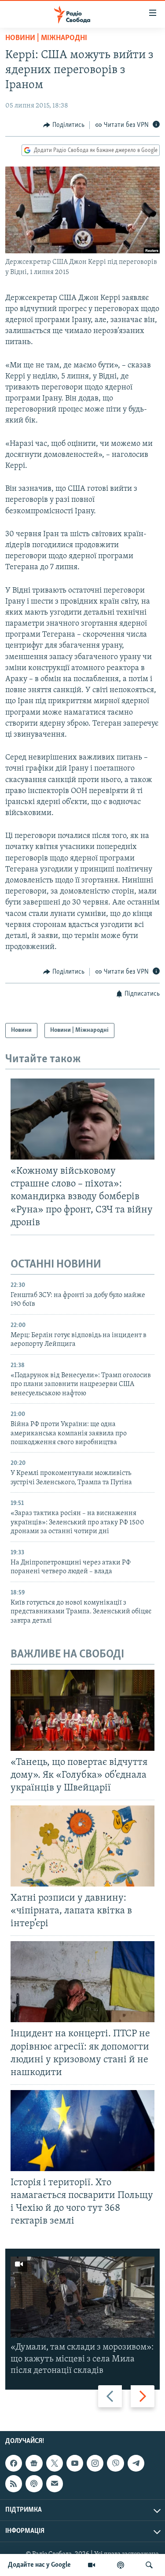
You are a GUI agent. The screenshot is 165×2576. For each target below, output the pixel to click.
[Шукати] (149, 2565)
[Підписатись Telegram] (136, 2463)
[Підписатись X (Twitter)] (55, 2463)
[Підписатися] (55, 2483)
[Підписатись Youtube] (75, 2463)
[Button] (64, 125)
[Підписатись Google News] (34, 2463)
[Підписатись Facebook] (14, 2463)
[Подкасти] (121, 2565)
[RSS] (14, 2483)
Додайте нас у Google (39, 2565)
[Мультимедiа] (92, 2565)
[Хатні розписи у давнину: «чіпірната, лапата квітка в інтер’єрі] (82, 1846)
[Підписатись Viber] (115, 2463)
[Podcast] (34, 2483)
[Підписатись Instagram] (95, 2463)
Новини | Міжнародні (46, 38)
